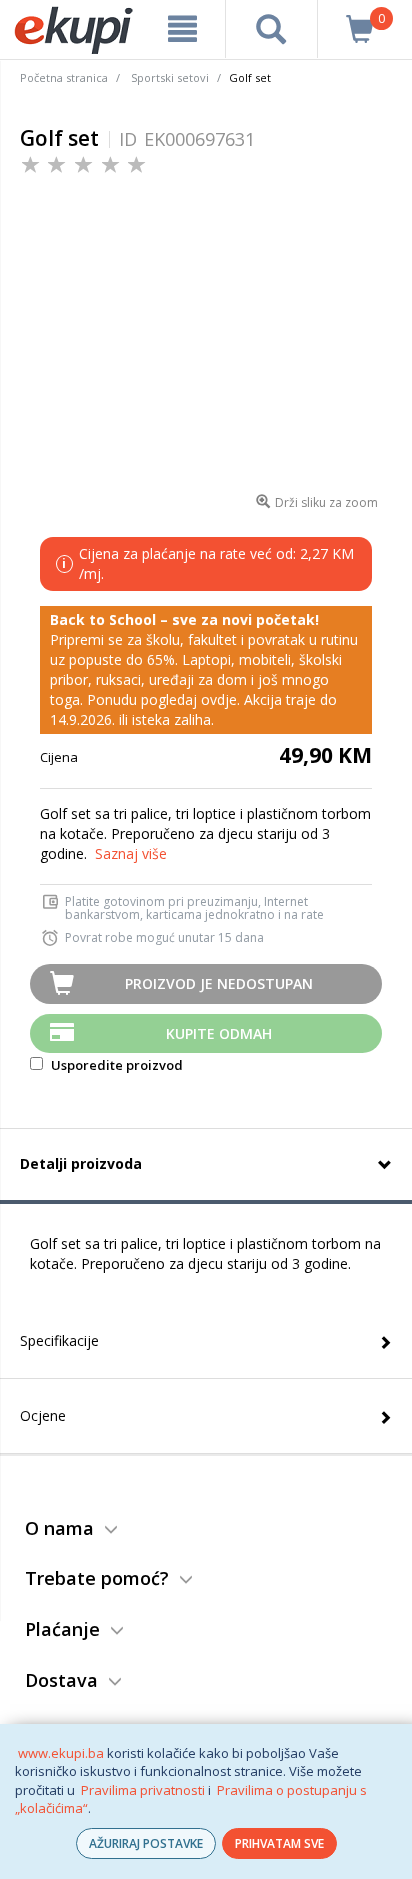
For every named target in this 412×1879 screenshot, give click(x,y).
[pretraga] (271, 29)
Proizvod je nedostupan (219, 983)
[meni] (182, 29)
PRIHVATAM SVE (279, 1843)
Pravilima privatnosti (143, 1790)
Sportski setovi (170, 77)
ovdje (219, 699)
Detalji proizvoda (81, 1163)
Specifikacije (59, 1340)
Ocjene (43, 1415)
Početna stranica (64, 77)
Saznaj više (131, 853)
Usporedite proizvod (115, 1065)
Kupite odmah (219, 1033)
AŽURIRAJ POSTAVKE (146, 1843)
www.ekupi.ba (61, 1753)
